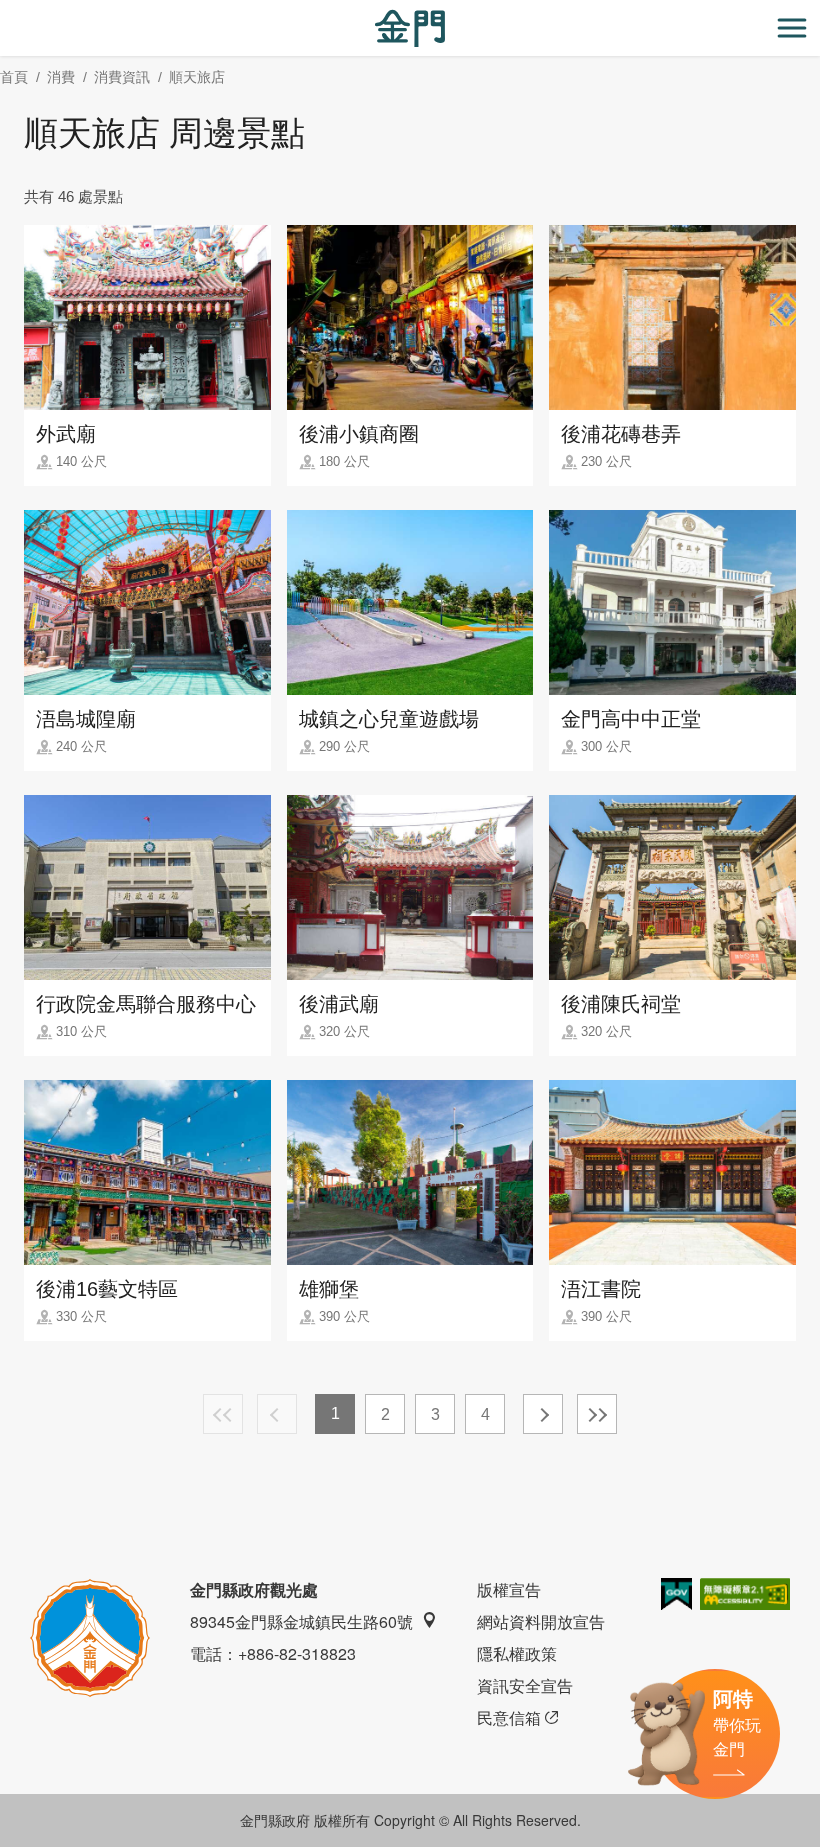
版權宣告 (509, 1589)
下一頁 (543, 1414)
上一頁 (277, 1414)
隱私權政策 (517, 1653)
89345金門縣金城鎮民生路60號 (301, 1621)
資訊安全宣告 (525, 1685)
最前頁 (223, 1414)
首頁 (14, 77)
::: (6, 11)
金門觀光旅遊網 (410, 28)
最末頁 (597, 1414)
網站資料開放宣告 (541, 1621)
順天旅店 (197, 77)
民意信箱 (509, 1717)
